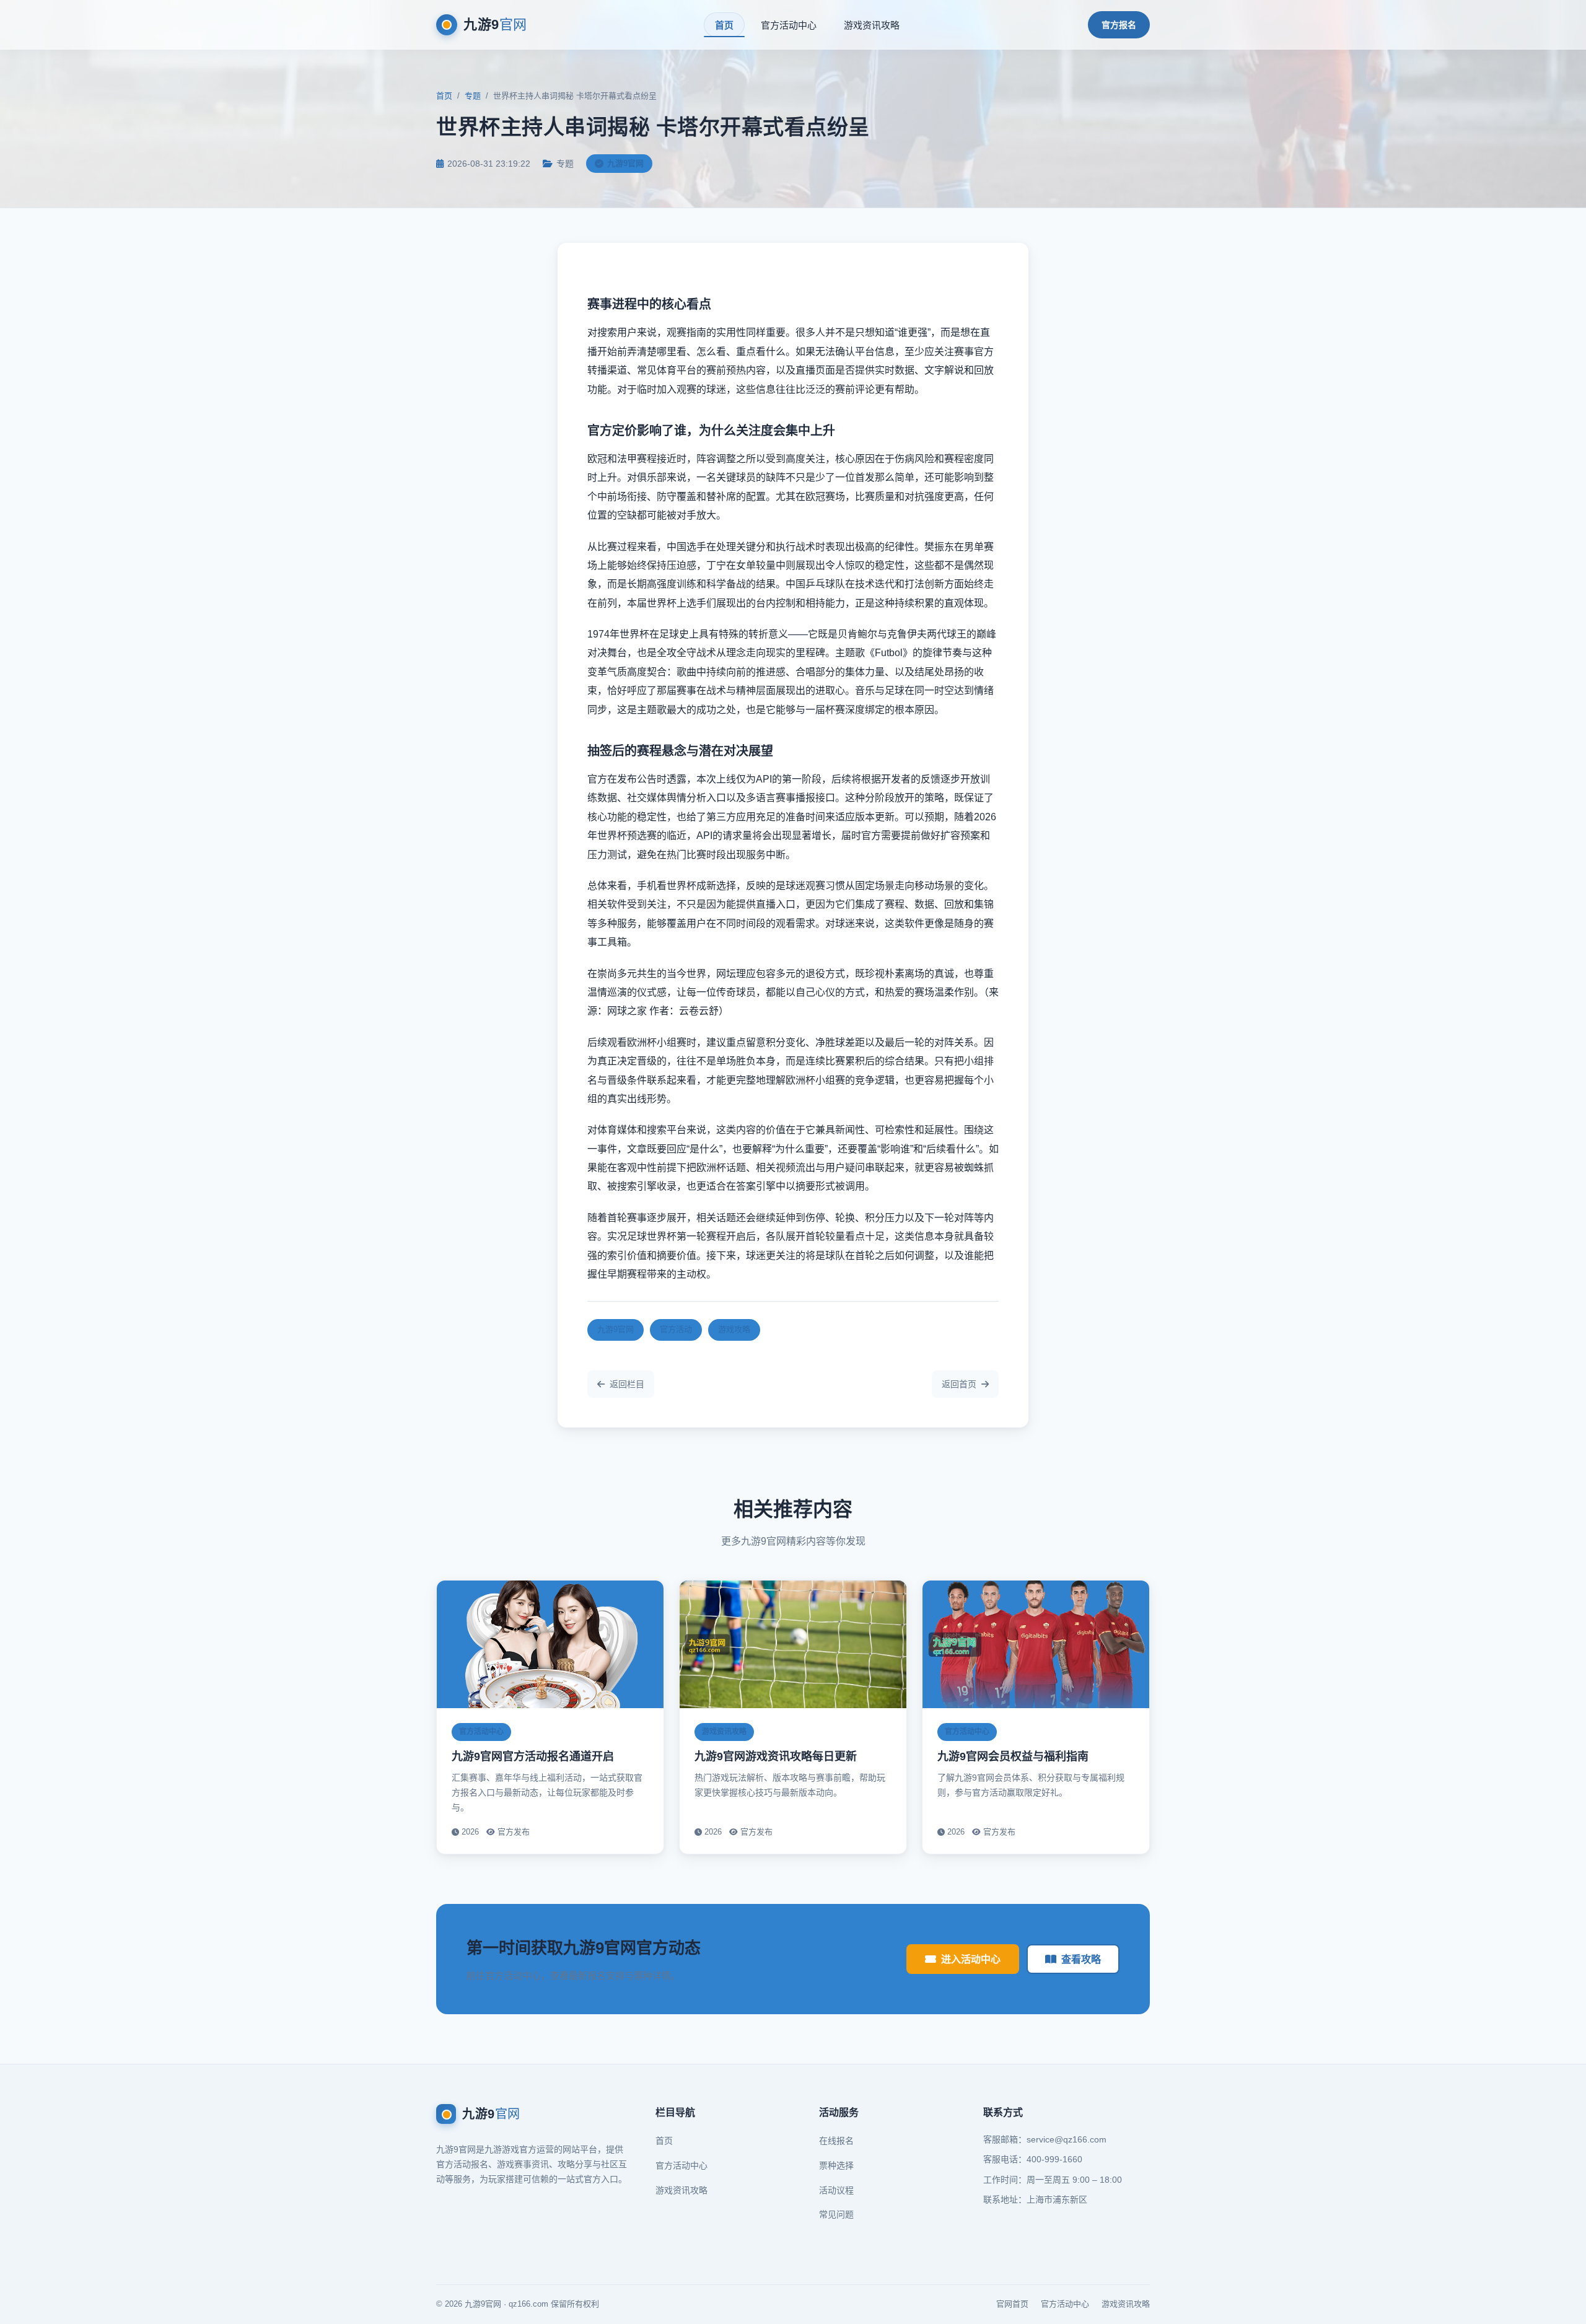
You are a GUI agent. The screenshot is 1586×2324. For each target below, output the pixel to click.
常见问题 (836, 2214)
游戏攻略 (734, 1329)
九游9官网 (616, 1329)
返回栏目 (627, 1384)
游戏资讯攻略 (872, 25)
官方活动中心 (789, 25)
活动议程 (836, 2190)
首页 (724, 25)
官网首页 (1012, 2304)
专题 (473, 96)
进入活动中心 (971, 1959)
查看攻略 (1081, 1959)
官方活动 (676, 1329)
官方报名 (1119, 25)
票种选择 (836, 2165)
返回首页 (959, 1384)
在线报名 (836, 2141)
